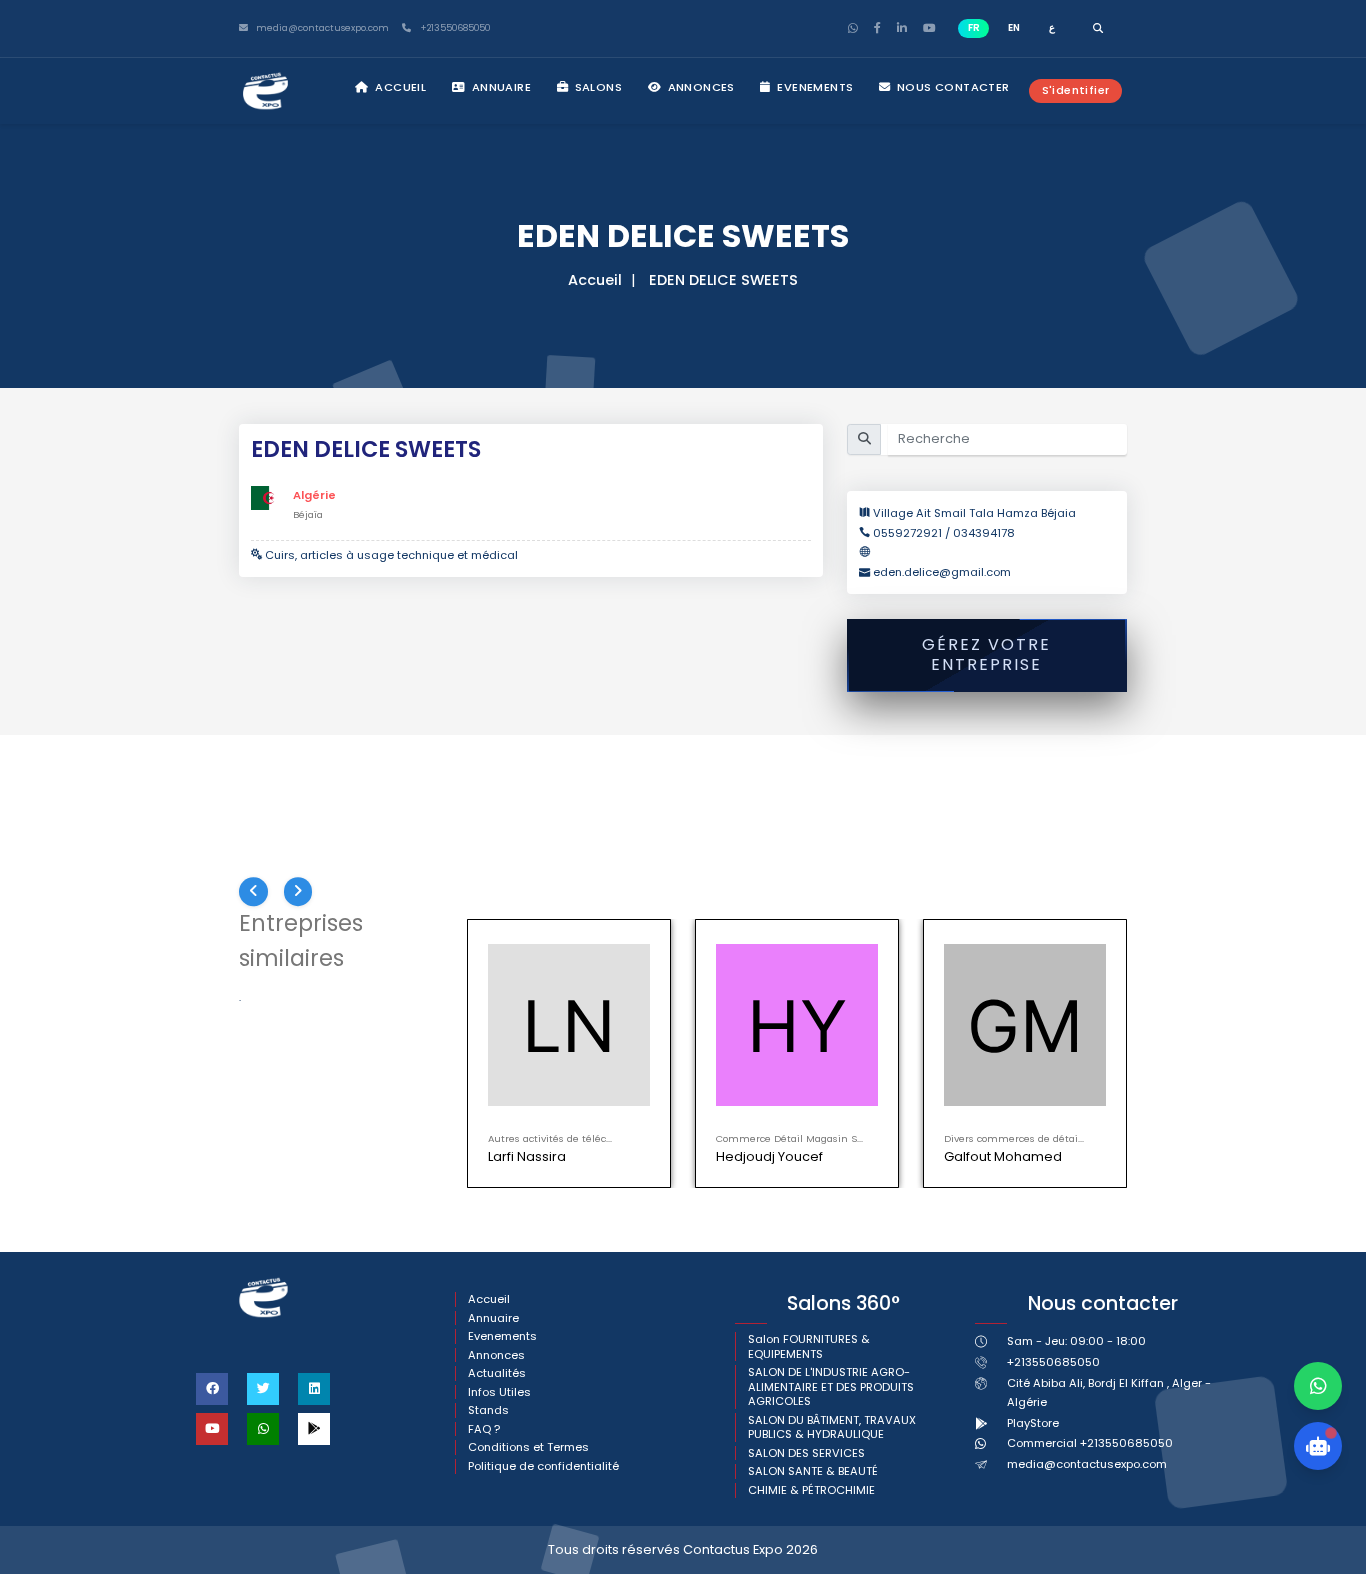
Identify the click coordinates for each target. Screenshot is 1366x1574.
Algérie (314, 495)
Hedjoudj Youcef (769, 1156)
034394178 (984, 533)
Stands (488, 1410)
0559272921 (909, 533)
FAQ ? (484, 1429)
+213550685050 (453, 28)
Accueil (399, 87)
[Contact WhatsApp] (1318, 1386)
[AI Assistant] (1318, 1446)
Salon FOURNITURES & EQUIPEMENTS (809, 1346)
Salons (596, 87)
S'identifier (1076, 90)
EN (1014, 27)
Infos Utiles (499, 1392)
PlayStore (1033, 1423)
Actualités (497, 1373)
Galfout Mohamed (1003, 1156)
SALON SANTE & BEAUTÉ (813, 1471)
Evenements (813, 87)
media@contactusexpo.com (1087, 1464)
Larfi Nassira (527, 1156)
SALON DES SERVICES (806, 1453)
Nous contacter (952, 87)
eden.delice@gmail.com (942, 572)
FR (974, 27)
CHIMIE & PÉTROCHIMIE (811, 1490)
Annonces (699, 87)
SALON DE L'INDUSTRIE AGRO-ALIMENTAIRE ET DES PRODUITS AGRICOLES (831, 1387)
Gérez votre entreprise (986, 655)
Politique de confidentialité (543, 1466)
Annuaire (499, 87)
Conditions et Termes (528, 1447)
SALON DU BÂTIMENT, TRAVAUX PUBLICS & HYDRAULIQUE (832, 1427)
